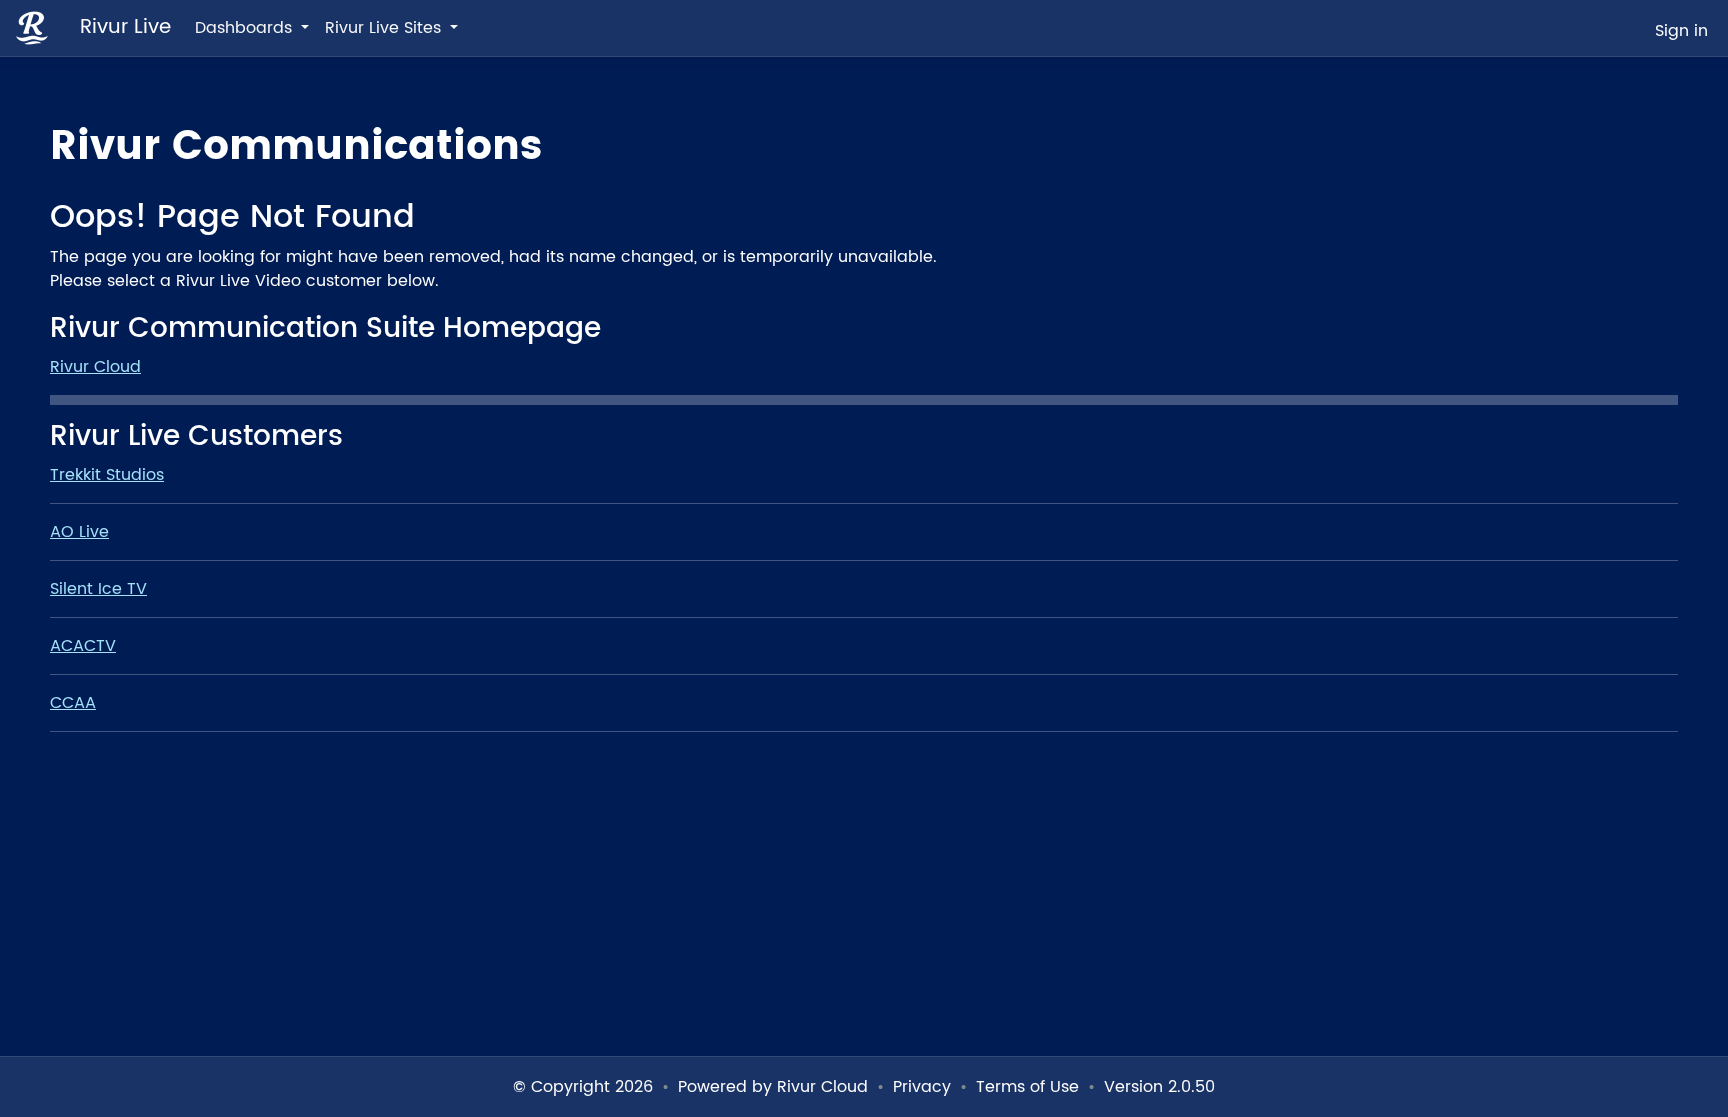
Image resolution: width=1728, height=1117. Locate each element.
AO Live (79, 532)
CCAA (73, 703)
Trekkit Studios (107, 475)
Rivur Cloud (95, 367)
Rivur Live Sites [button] (385, 28)
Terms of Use (1027, 1087)
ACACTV (83, 646)
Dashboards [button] (246, 28)
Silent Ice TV (98, 589)
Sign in (1681, 31)
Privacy (922, 1087)
